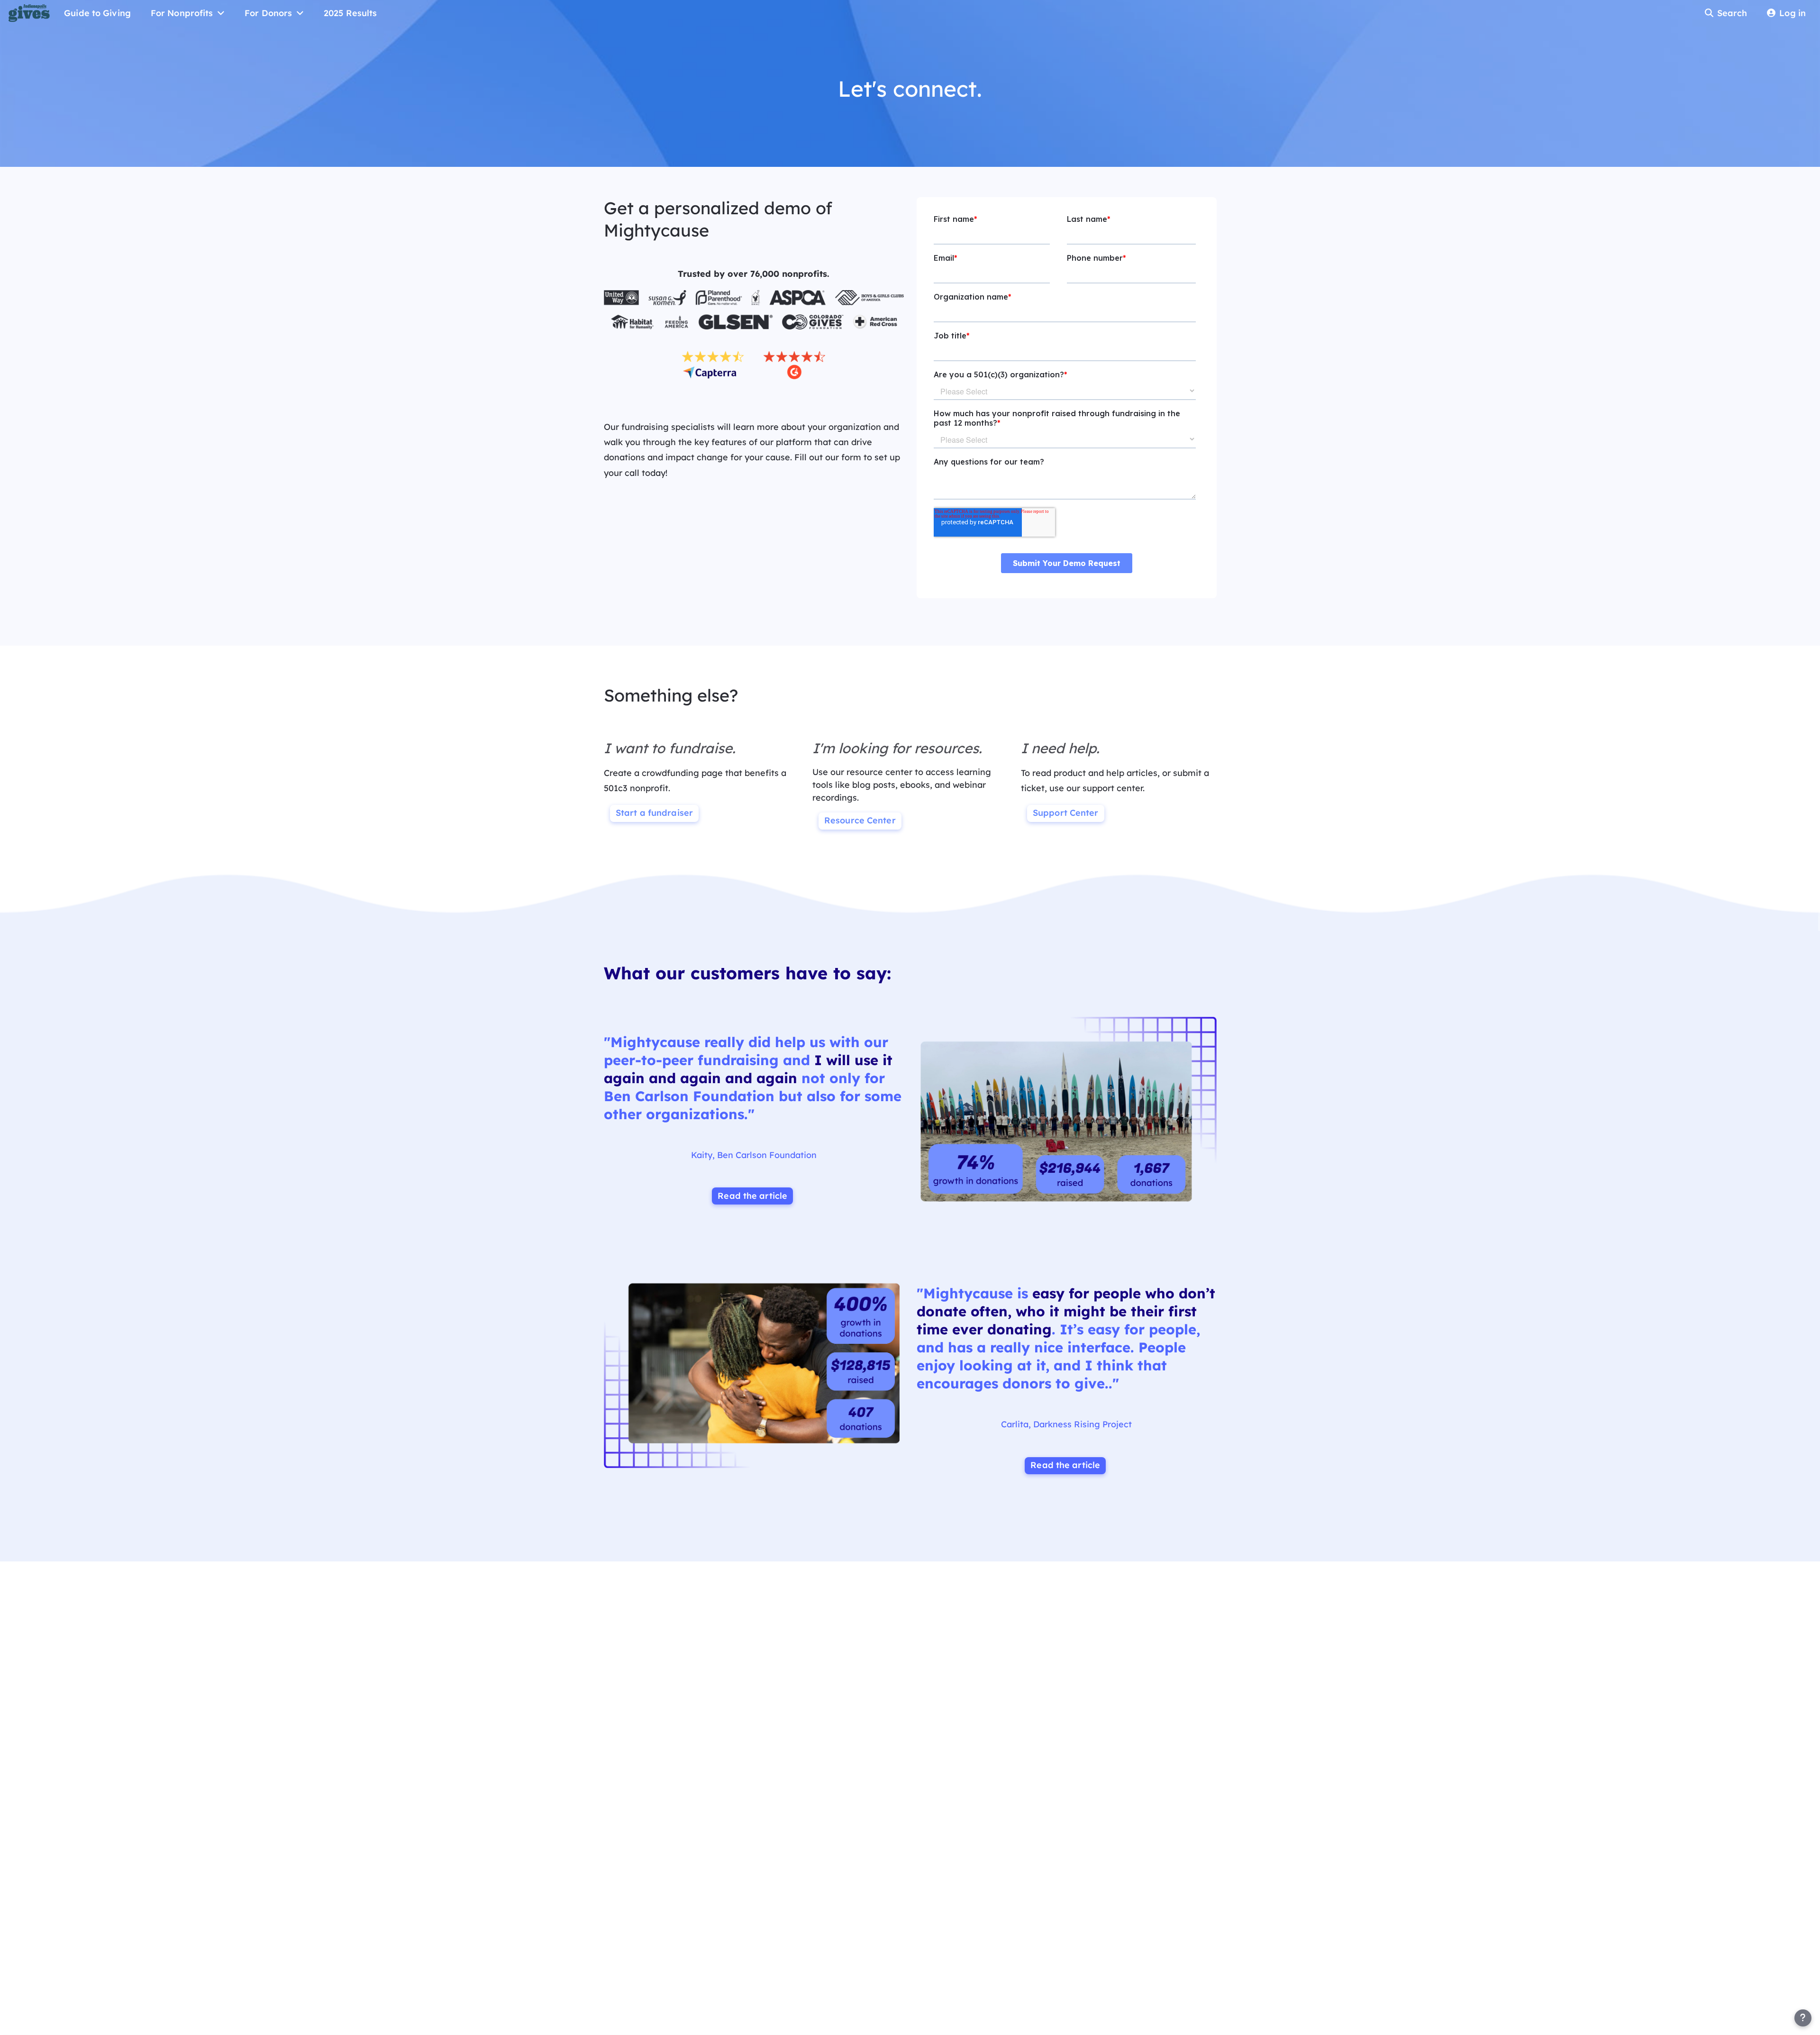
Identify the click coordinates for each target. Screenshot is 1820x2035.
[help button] (1803, 2018)
